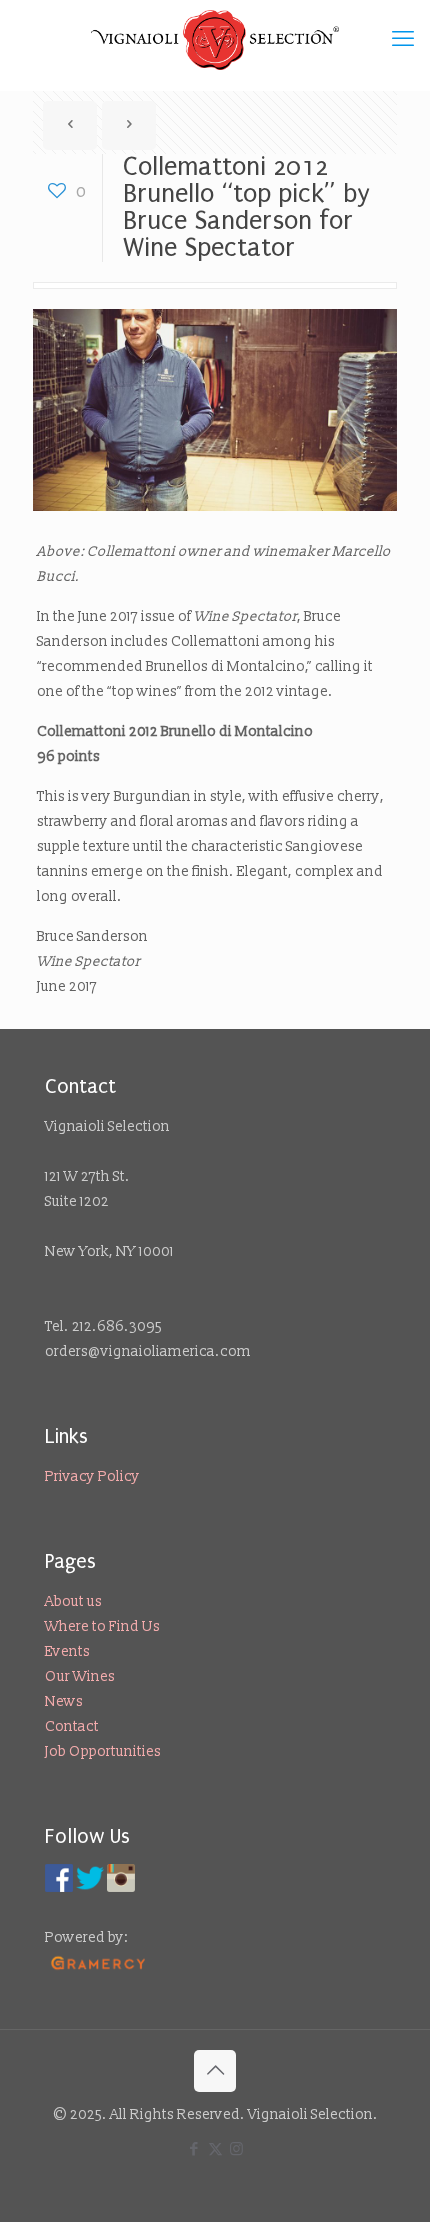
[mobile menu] (403, 40)
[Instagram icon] (236, 2149)
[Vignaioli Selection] (215, 40)
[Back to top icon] (215, 2071)
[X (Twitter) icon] (215, 2149)
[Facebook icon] (194, 2149)
